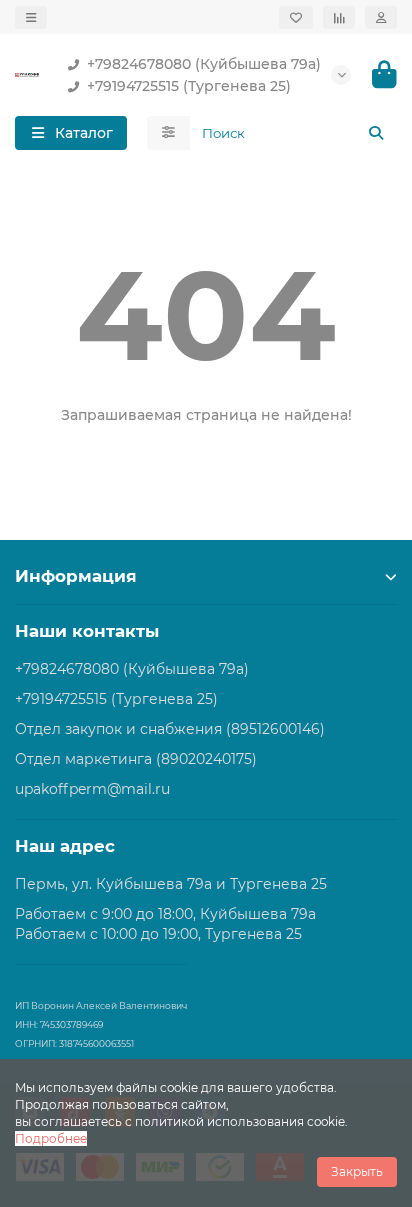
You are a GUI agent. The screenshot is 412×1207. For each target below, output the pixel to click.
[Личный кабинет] (381, 17)
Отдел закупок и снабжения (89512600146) (170, 729)
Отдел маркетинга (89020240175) (136, 759)
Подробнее (51, 1138)
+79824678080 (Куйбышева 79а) (204, 64)
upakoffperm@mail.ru (92, 789)
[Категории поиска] (168, 133)
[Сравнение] (339, 17)
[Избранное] (296, 17)
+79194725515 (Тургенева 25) (189, 86)
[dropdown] (31, 17)
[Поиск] (376, 133)
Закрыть (357, 1171)
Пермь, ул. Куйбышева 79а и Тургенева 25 (171, 884)
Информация (76, 576)
